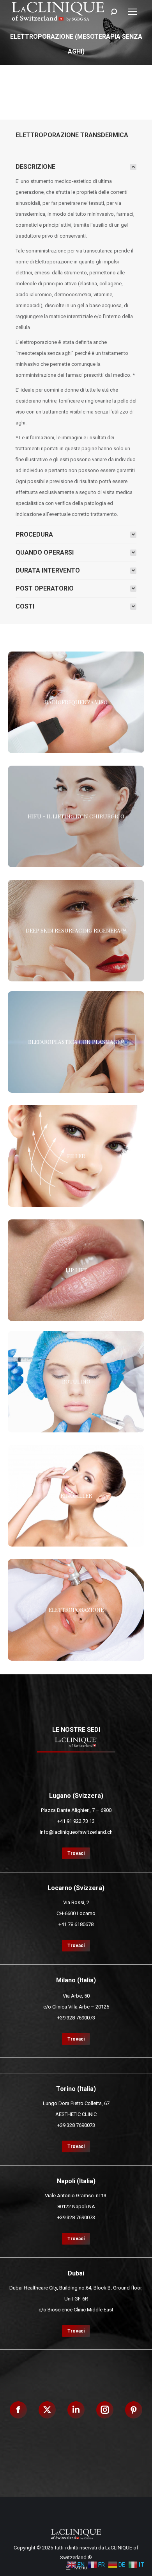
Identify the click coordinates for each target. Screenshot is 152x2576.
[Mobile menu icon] (133, 12)
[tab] (76, 167)
